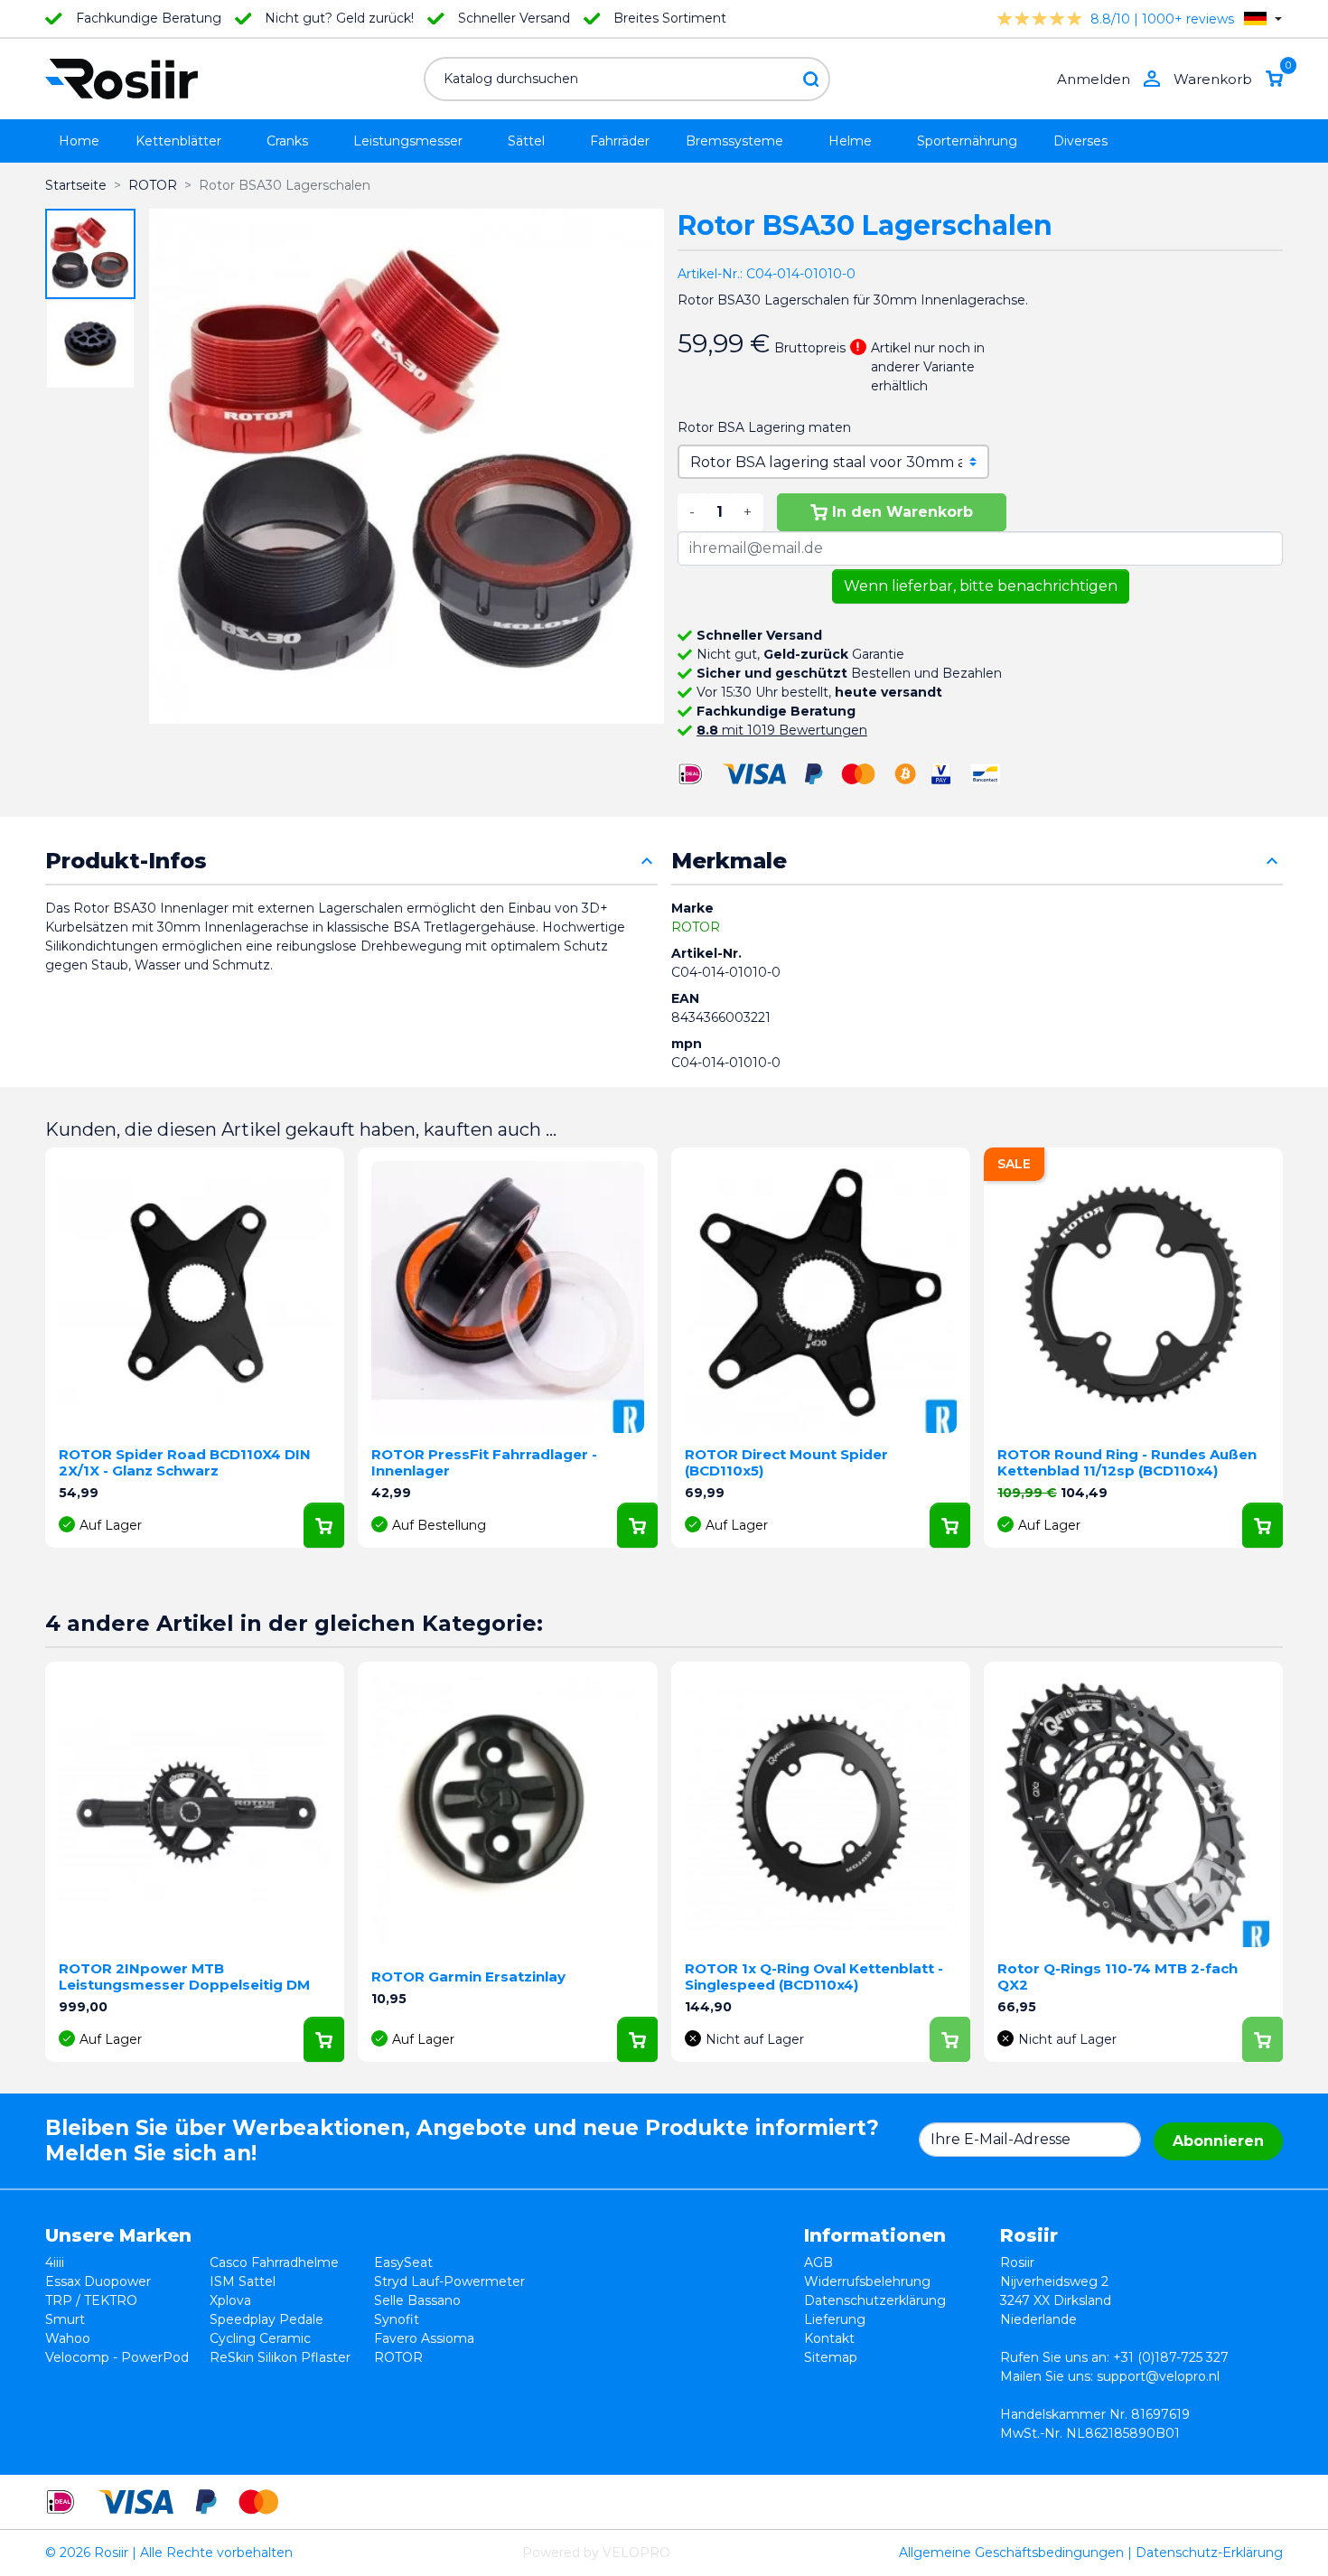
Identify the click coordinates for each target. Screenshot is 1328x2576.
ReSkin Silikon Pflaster (280, 2357)
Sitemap (831, 2357)
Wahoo (68, 2338)
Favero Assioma (424, 2338)
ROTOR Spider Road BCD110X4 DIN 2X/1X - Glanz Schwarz (185, 1462)
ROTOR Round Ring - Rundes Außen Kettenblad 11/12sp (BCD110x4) (1127, 1462)
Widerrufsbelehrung (867, 2281)
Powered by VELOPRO (596, 2553)
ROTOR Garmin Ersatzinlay (468, 1976)
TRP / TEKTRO (91, 2300)
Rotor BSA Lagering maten (764, 427)
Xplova (230, 2300)
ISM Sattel (243, 2281)
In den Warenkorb (902, 512)
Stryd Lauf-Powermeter (449, 2281)
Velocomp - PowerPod (117, 2357)
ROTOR (696, 927)
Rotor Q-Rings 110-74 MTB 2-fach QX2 (1118, 1976)
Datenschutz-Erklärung (1209, 2553)
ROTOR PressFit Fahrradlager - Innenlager (484, 1462)
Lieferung (835, 2319)
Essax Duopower (98, 2281)
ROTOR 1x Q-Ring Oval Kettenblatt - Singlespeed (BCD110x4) (814, 1976)
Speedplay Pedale (267, 2319)
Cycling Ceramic (260, 2338)
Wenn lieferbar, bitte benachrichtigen (981, 586)
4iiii (55, 2262)
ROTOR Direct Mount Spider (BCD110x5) (786, 1462)
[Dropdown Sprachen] (1263, 19)
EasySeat (403, 2262)
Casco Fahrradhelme (274, 2262)
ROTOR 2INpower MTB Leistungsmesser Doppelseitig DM (184, 1976)
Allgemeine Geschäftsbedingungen (1011, 2553)
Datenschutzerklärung (875, 2300)
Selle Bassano (417, 2300)
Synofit (397, 2319)
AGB (818, 2262)
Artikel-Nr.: (710, 274)
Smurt (65, 2319)
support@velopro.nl (1158, 2376)
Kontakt (829, 2338)
